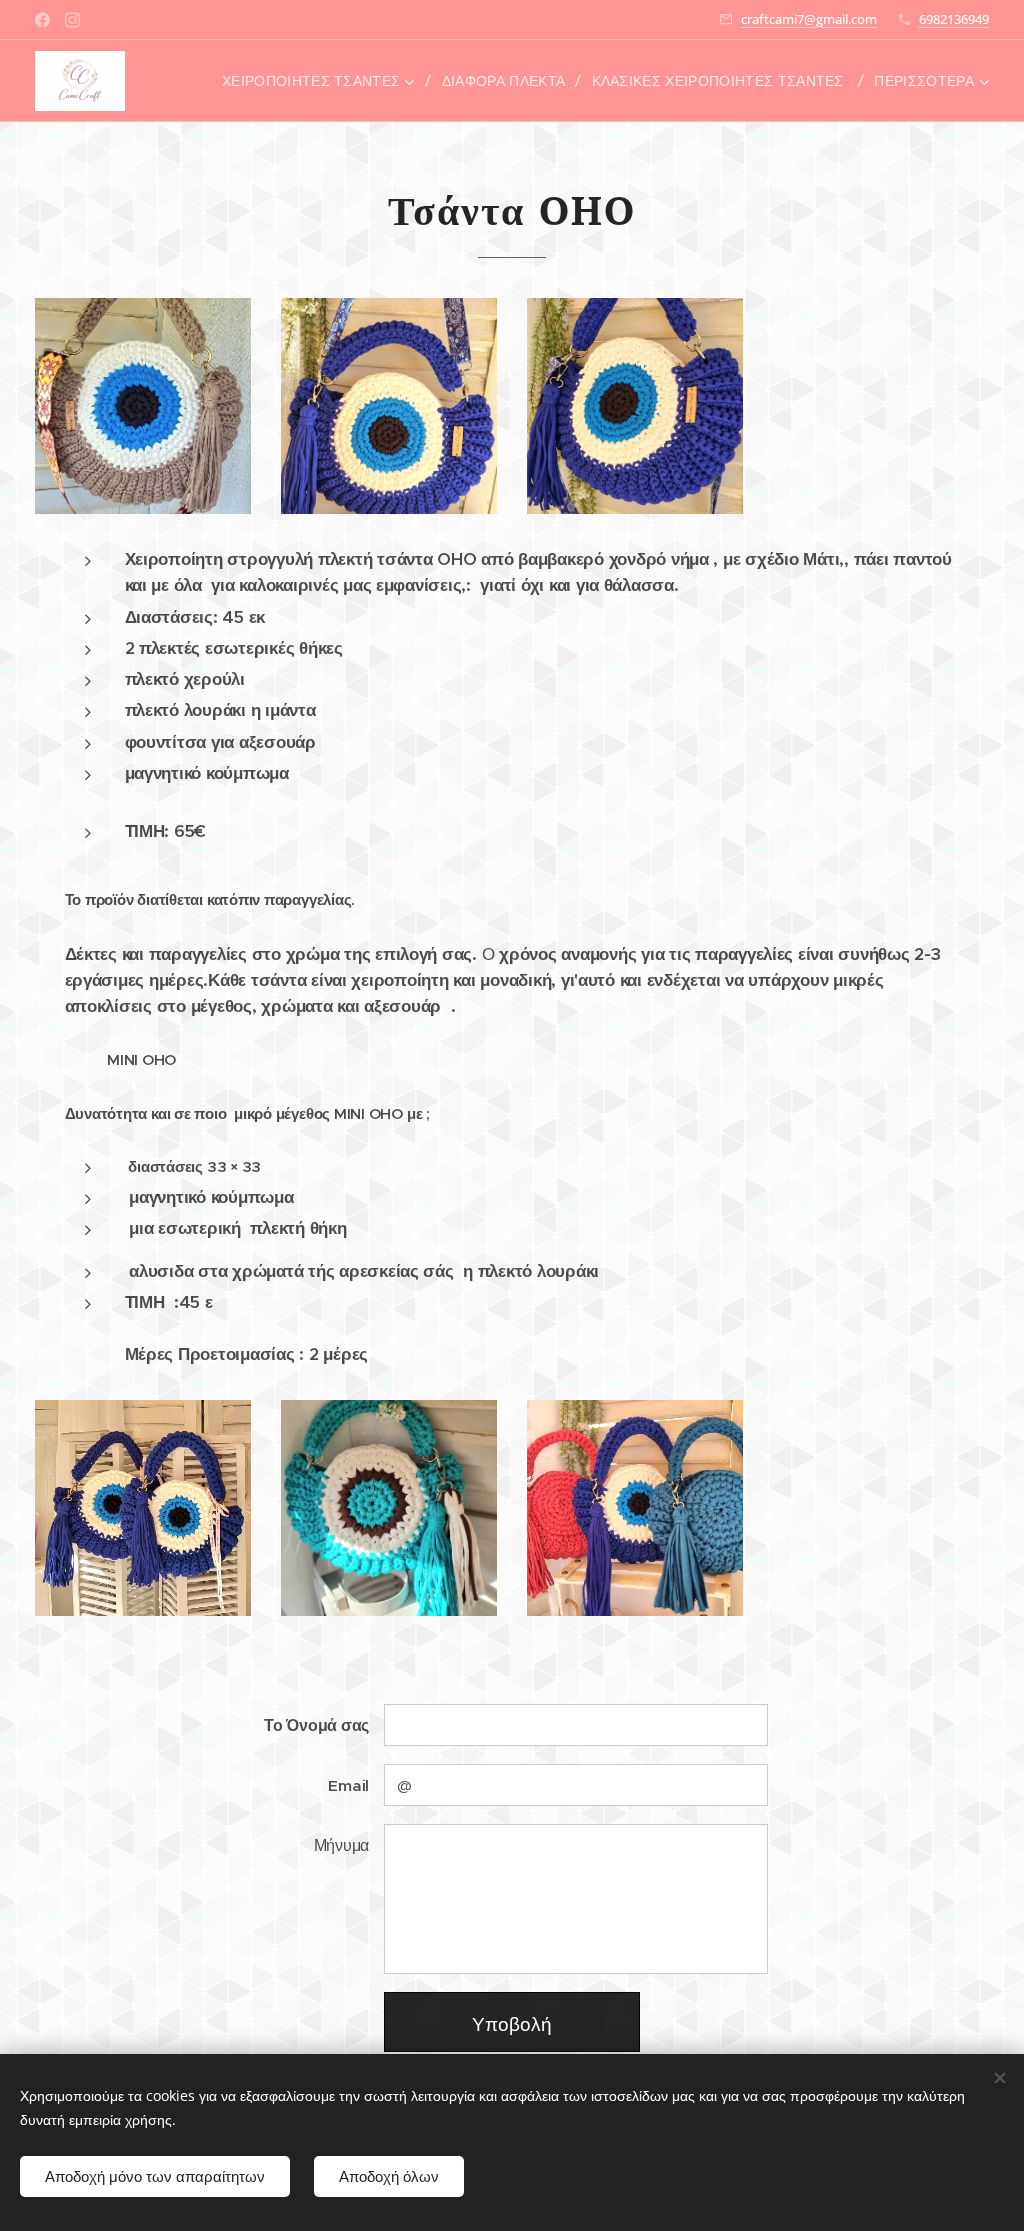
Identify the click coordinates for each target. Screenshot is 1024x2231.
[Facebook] (42, 20)
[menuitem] (324, 81)
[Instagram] (72, 20)
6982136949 (954, 19)
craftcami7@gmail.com (809, 19)
